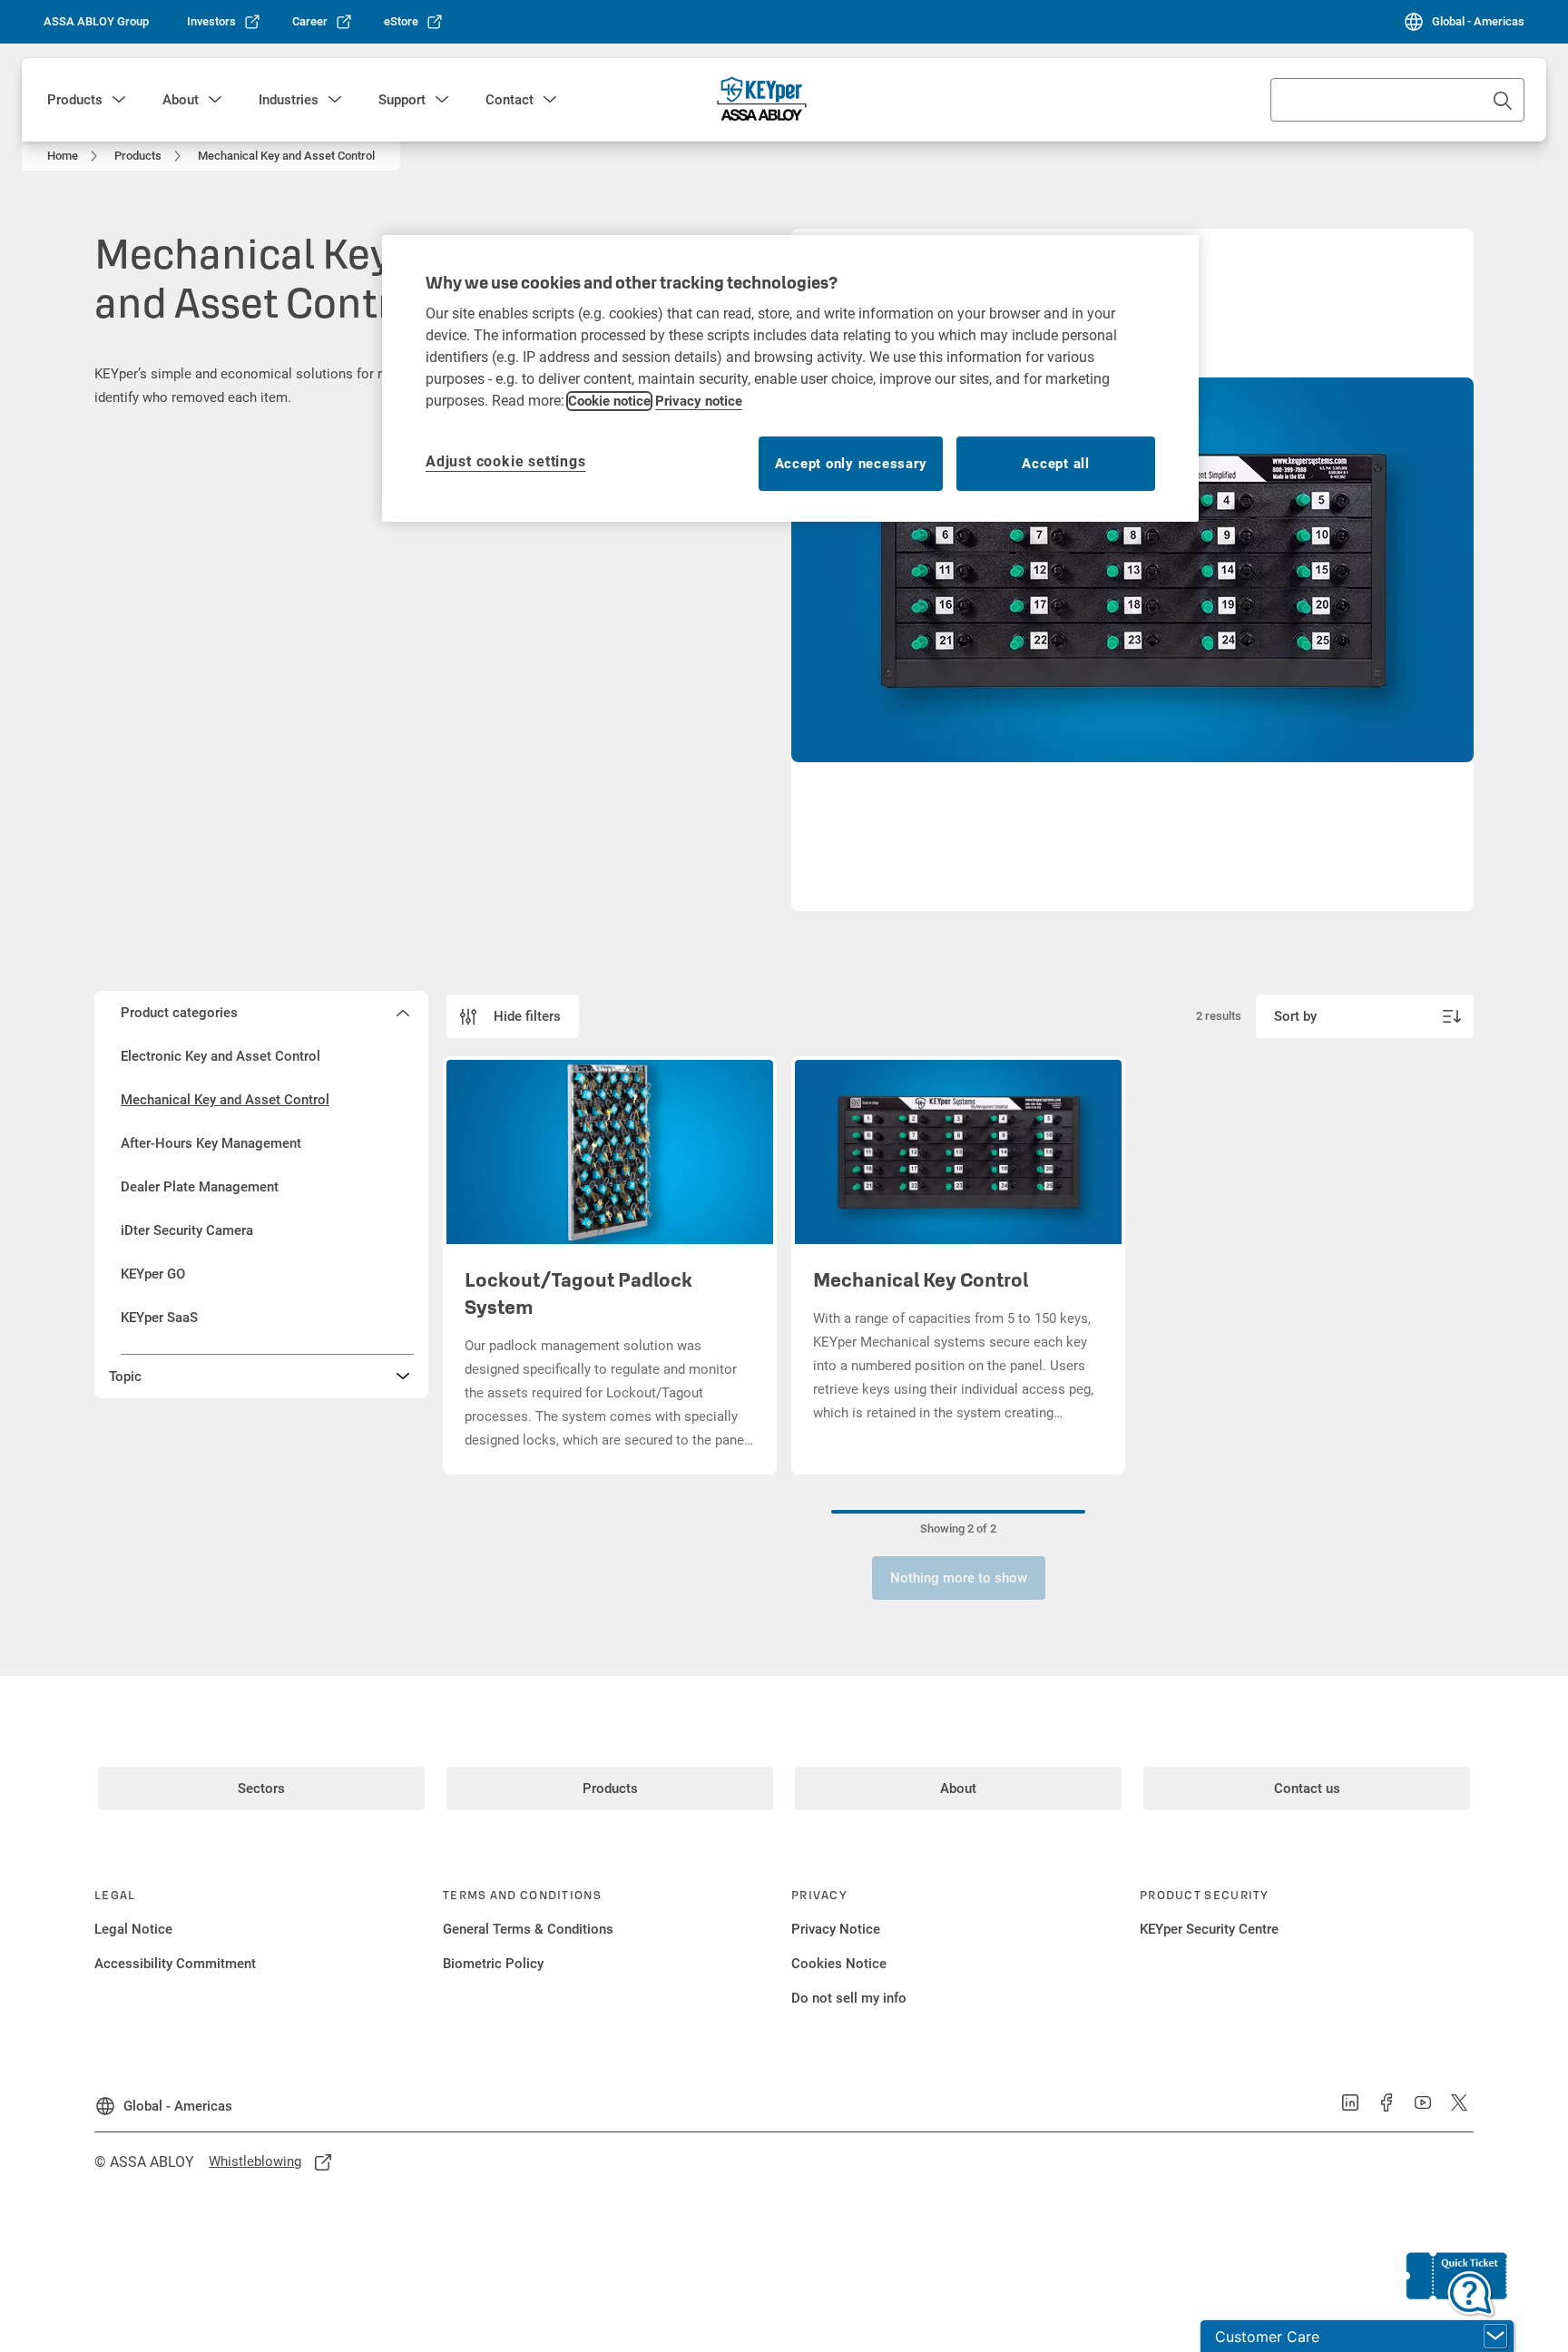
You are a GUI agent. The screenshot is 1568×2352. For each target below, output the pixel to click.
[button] (119, 100)
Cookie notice (609, 401)
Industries (289, 100)
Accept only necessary (851, 464)
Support (402, 100)
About (181, 100)
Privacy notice (699, 401)
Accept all (1056, 464)
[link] (224, 22)
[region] (790, 378)
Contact (510, 100)
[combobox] (1397, 100)
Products (75, 100)
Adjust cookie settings (506, 461)
